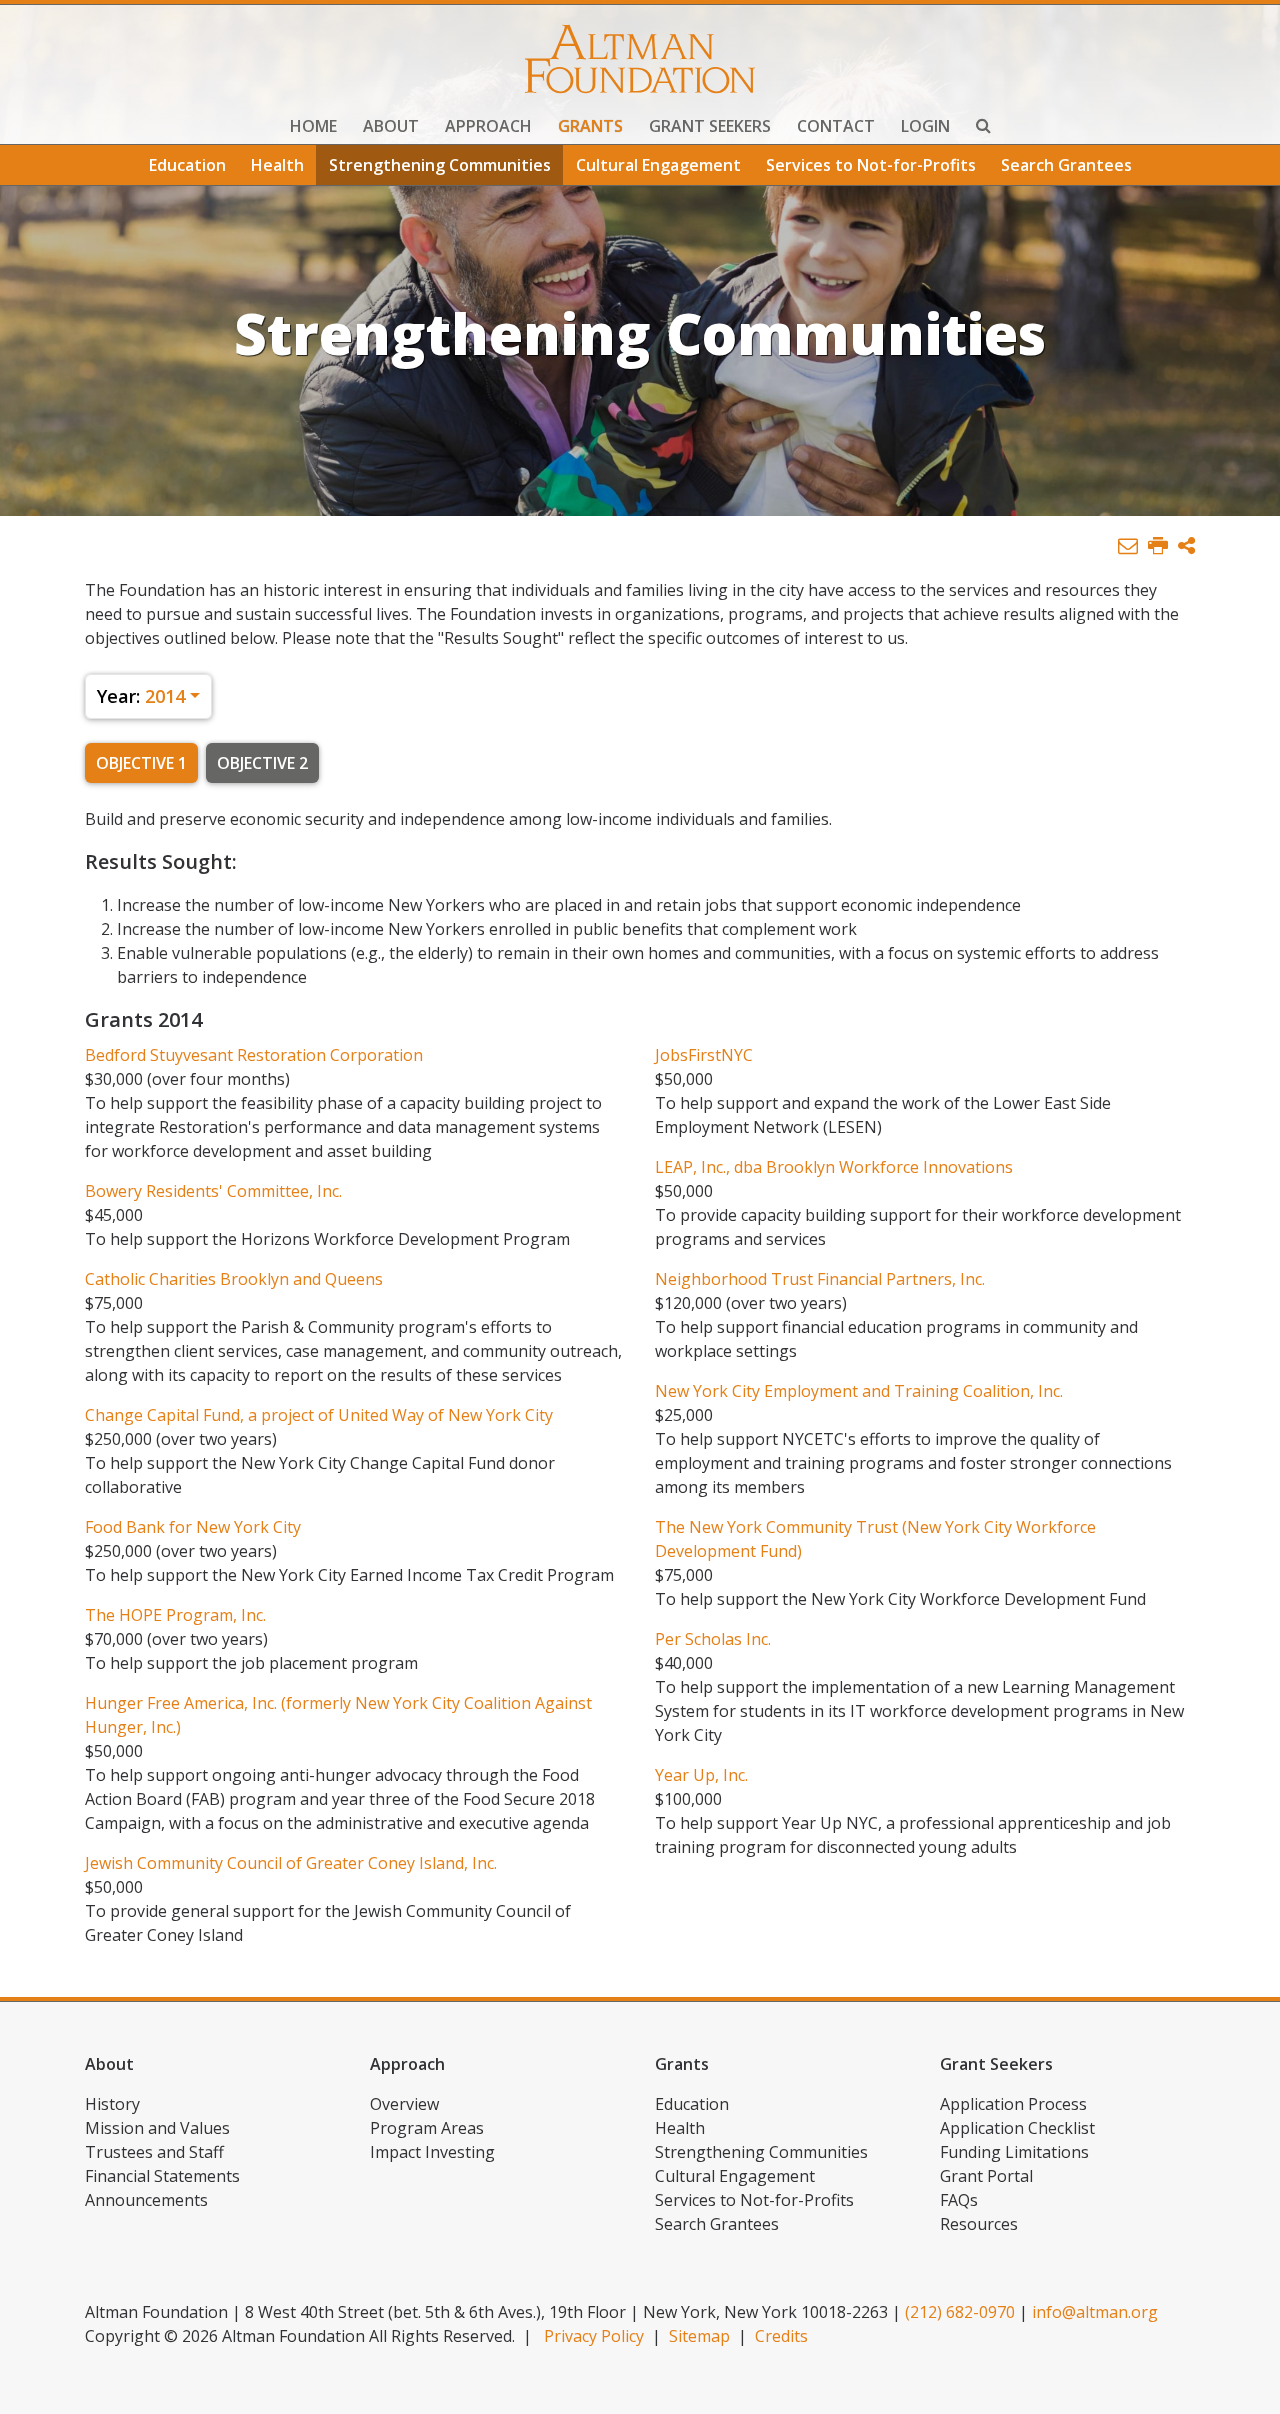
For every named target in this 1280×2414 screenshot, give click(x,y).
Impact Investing (432, 2152)
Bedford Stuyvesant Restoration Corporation (254, 1055)
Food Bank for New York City (193, 1527)
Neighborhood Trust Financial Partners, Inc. (820, 1279)
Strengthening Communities (440, 165)
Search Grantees (1066, 165)
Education (187, 165)
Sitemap (699, 2336)
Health (277, 165)
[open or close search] (983, 128)
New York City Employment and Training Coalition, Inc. (859, 1391)
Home (313, 126)
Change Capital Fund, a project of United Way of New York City (319, 1415)
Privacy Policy (594, 2336)
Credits (781, 2336)
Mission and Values (157, 2128)
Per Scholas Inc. (713, 1639)
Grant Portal (986, 2176)
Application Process (1013, 2104)
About (391, 126)
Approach (488, 126)
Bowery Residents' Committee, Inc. (213, 1191)
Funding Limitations (1014, 2152)
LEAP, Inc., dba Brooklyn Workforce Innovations (834, 1167)
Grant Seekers (710, 126)
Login (925, 126)
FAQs (959, 2200)
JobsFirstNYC (704, 1055)
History (112, 2104)
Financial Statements (162, 2176)
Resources (979, 2224)
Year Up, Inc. (701, 1775)
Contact (836, 126)
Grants (590, 126)
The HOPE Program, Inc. (175, 1615)
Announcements (146, 2200)
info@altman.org (1095, 2312)
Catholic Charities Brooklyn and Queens (234, 1279)
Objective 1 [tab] (141, 763)
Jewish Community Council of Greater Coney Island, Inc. (291, 1863)
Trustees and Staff (154, 2152)
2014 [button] (141, 696)
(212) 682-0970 (960, 2312)
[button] (1186, 546)
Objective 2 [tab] (262, 763)
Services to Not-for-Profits (871, 165)
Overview (404, 2104)
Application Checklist (1017, 2128)
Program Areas (427, 2128)
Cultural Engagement (658, 165)
